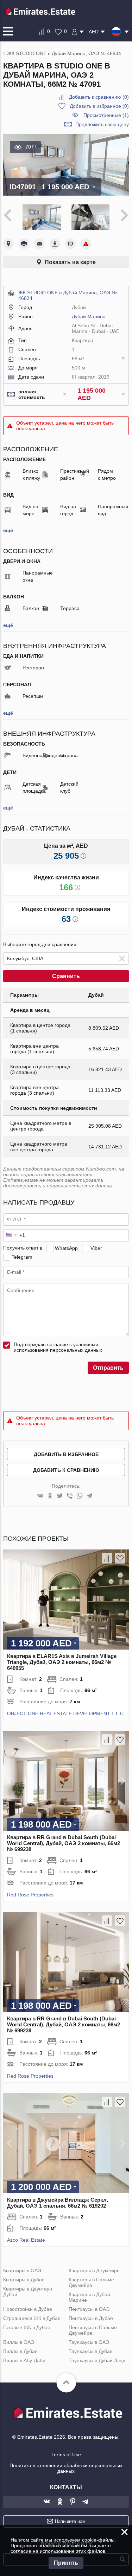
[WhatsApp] (80, 1496)
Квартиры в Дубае (24, 2280)
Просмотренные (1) (106, 115)
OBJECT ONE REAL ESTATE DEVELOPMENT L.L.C (65, 1713)
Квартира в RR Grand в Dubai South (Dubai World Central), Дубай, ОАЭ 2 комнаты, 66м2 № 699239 (64, 2024)
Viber (96, 1248)
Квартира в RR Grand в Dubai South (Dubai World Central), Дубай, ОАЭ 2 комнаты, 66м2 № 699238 (64, 1843)
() (99, 97)
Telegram (22, 1257)
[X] (60, 1496)
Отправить (108, 1368)
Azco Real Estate (26, 2240)
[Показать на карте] (8, 244)
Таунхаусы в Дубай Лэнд (97, 2360)
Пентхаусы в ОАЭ (89, 2309)
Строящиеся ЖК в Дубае (32, 2318)
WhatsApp (66, 1248)
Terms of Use (66, 2454)
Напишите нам (70, 2521)
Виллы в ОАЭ (19, 2342)
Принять (66, 2563)
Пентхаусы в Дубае (91, 2318)
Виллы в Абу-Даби (24, 2360)
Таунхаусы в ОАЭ (89, 2342)
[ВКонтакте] (40, 1496)
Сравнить (66, 976)
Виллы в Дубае (20, 2351)
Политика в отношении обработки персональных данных (66, 2468)
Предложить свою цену (102, 124)
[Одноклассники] (50, 1496)
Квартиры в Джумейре (94, 2270)
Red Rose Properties (30, 1895)
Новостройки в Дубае (28, 2309)
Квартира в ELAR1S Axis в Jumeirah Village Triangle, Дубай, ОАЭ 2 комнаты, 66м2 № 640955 (62, 1662)
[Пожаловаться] (86, 244)
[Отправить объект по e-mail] (39, 244)
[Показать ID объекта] (70, 244)
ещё (8, 530)
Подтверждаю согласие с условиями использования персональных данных (58, 1347)
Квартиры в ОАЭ (22, 2270)
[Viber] (70, 1496)
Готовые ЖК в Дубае (27, 2327)
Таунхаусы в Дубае (91, 2351)
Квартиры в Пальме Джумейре (91, 2282)
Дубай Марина (89, 316)
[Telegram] (89, 1496)
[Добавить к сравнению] (107, 1558)
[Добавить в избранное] (120, 1558)
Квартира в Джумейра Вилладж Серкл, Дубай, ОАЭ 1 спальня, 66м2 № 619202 (58, 2203)
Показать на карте (70, 262)
